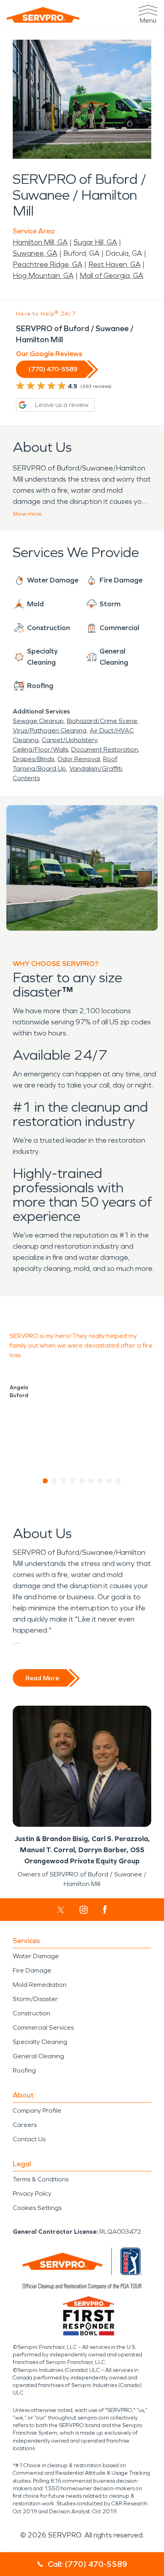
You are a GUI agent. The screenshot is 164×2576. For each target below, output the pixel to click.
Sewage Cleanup (38, 721)
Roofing (24, 2070)
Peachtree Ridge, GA (48, 264)
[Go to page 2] (55, 1481)
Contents (26, 778)
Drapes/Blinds (33, 759)
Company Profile (37, 2110)
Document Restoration (105, 749)
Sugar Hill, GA (95, 242)
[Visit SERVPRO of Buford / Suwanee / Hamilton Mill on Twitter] (61, 1910)
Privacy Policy (32, 2193)
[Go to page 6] (91, 1481)
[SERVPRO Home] (43, 15)
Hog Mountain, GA (43, 276)
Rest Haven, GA (114, 264)
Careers (25, 2125)
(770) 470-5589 (53, 369)
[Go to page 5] (82, 1481)
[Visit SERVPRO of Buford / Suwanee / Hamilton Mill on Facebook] (105, 1910)
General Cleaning (38, 2056)
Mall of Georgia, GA (111, 276)
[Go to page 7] (101, 1481)
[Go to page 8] (110, 1481)
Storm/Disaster (35, 1999)
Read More (42, 1678)
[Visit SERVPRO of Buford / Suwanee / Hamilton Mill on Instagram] (84, 1910)
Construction (31, 2013)
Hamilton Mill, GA (40, 242)
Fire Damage (32, 1970)
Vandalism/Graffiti (96, 768)
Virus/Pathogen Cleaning (50, 730)
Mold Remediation (40, 1985)
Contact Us (29, 2139)
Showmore (27, 514)
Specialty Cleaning (40, 2042)
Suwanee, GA (35, 253)
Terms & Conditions (41, 2179)
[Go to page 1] (46, 1481)
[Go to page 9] (119, 1481)
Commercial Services (43, 2027)
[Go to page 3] (64, 1481)
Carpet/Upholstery (69, 740)
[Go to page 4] (73, 1481)
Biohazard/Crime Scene (102, 721)
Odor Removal (79, 759)
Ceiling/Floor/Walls (40, 749)
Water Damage (36, 1956)
